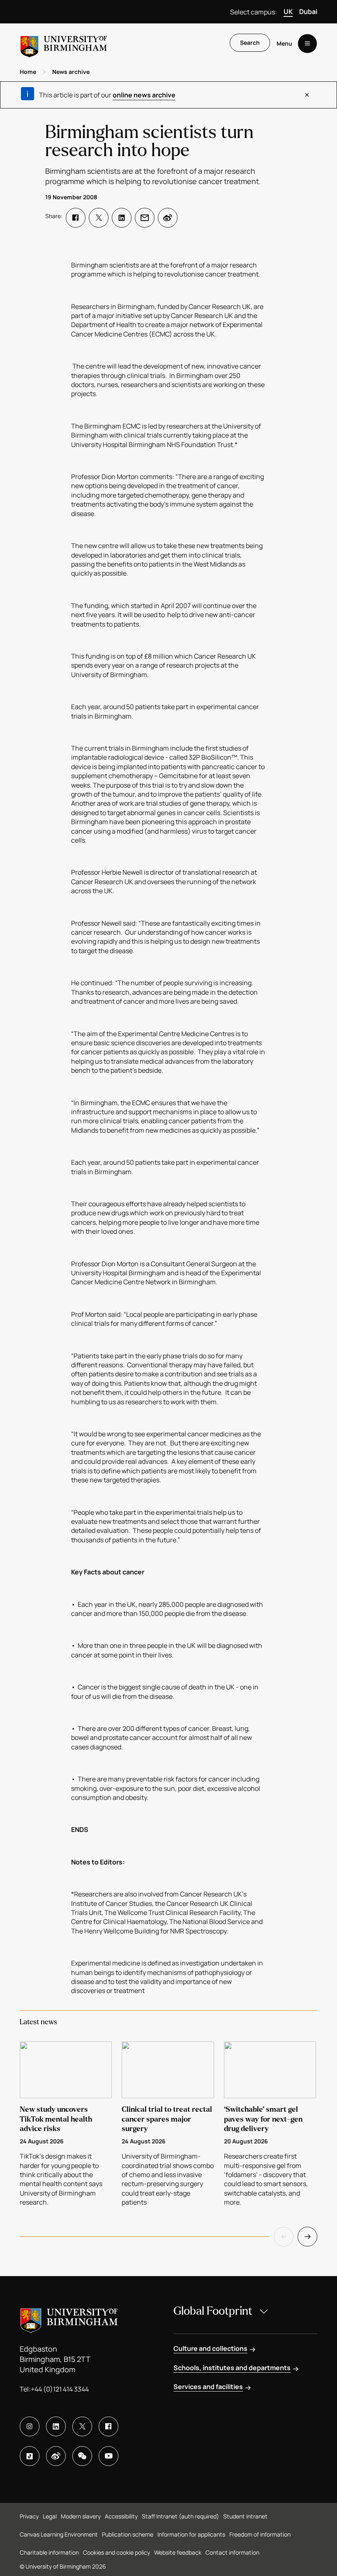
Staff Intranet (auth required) (180, 2516)
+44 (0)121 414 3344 (60, 2389)
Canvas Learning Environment (59, 2534)
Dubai (308, 12)
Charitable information (49, 2552)
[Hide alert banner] (307, 95)
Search (250, 43)
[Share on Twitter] (99, 218)
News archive (71, 72)
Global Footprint (213, 2311)
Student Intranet (245, 2516)
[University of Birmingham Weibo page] (56, 2456)
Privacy (29, 2516)
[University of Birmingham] (64, 43)
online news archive (144, 95)
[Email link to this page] (145, 218)
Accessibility (121, 2516)
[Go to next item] (307, 2237)
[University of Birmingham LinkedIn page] (56, 2426)
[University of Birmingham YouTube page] (108, 2456)
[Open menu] (307, 44)
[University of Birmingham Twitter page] (82, 2426)
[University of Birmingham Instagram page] (30, 2426)
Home (28, 72)
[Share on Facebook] (76, 218)
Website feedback (178, 2552)
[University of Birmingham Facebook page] (108, 2426)
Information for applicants (191, 2534)
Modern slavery (81, 2516)
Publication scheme (128, 2534)
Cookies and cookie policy (117, 2552)
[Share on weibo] (168, 218)
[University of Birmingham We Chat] (82, 2456)
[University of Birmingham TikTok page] (30, 2456)
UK (288, 12)
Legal (50, 2516)
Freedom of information (260, 2534)
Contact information (232, 2552)
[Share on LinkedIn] (122, 218)
